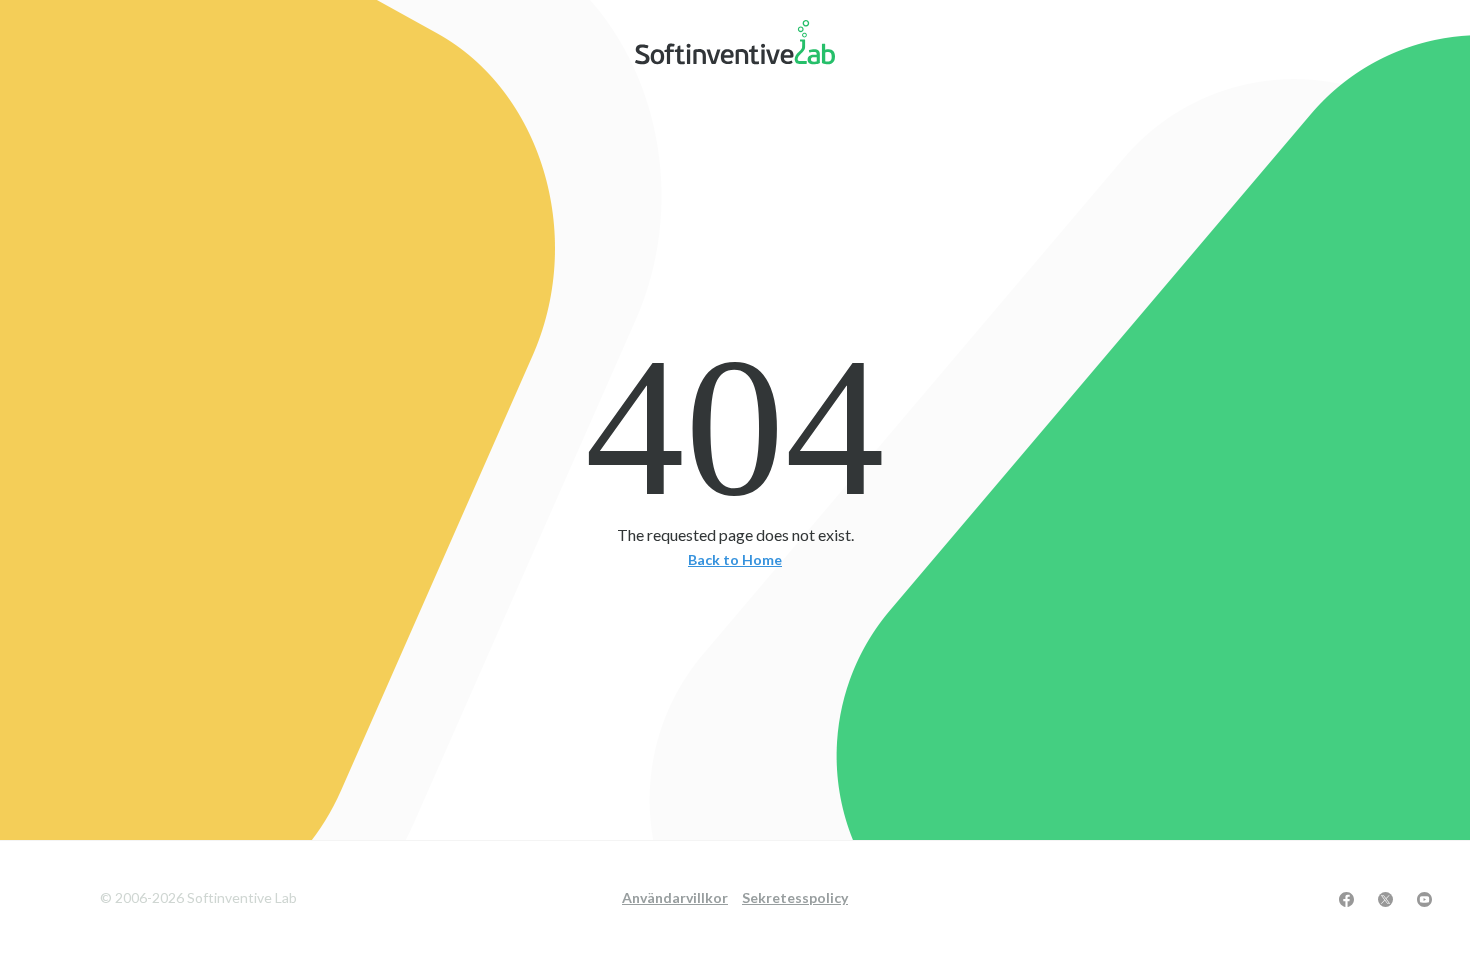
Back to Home (735, 560)
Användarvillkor (675, 898)
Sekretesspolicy (795, 898)
